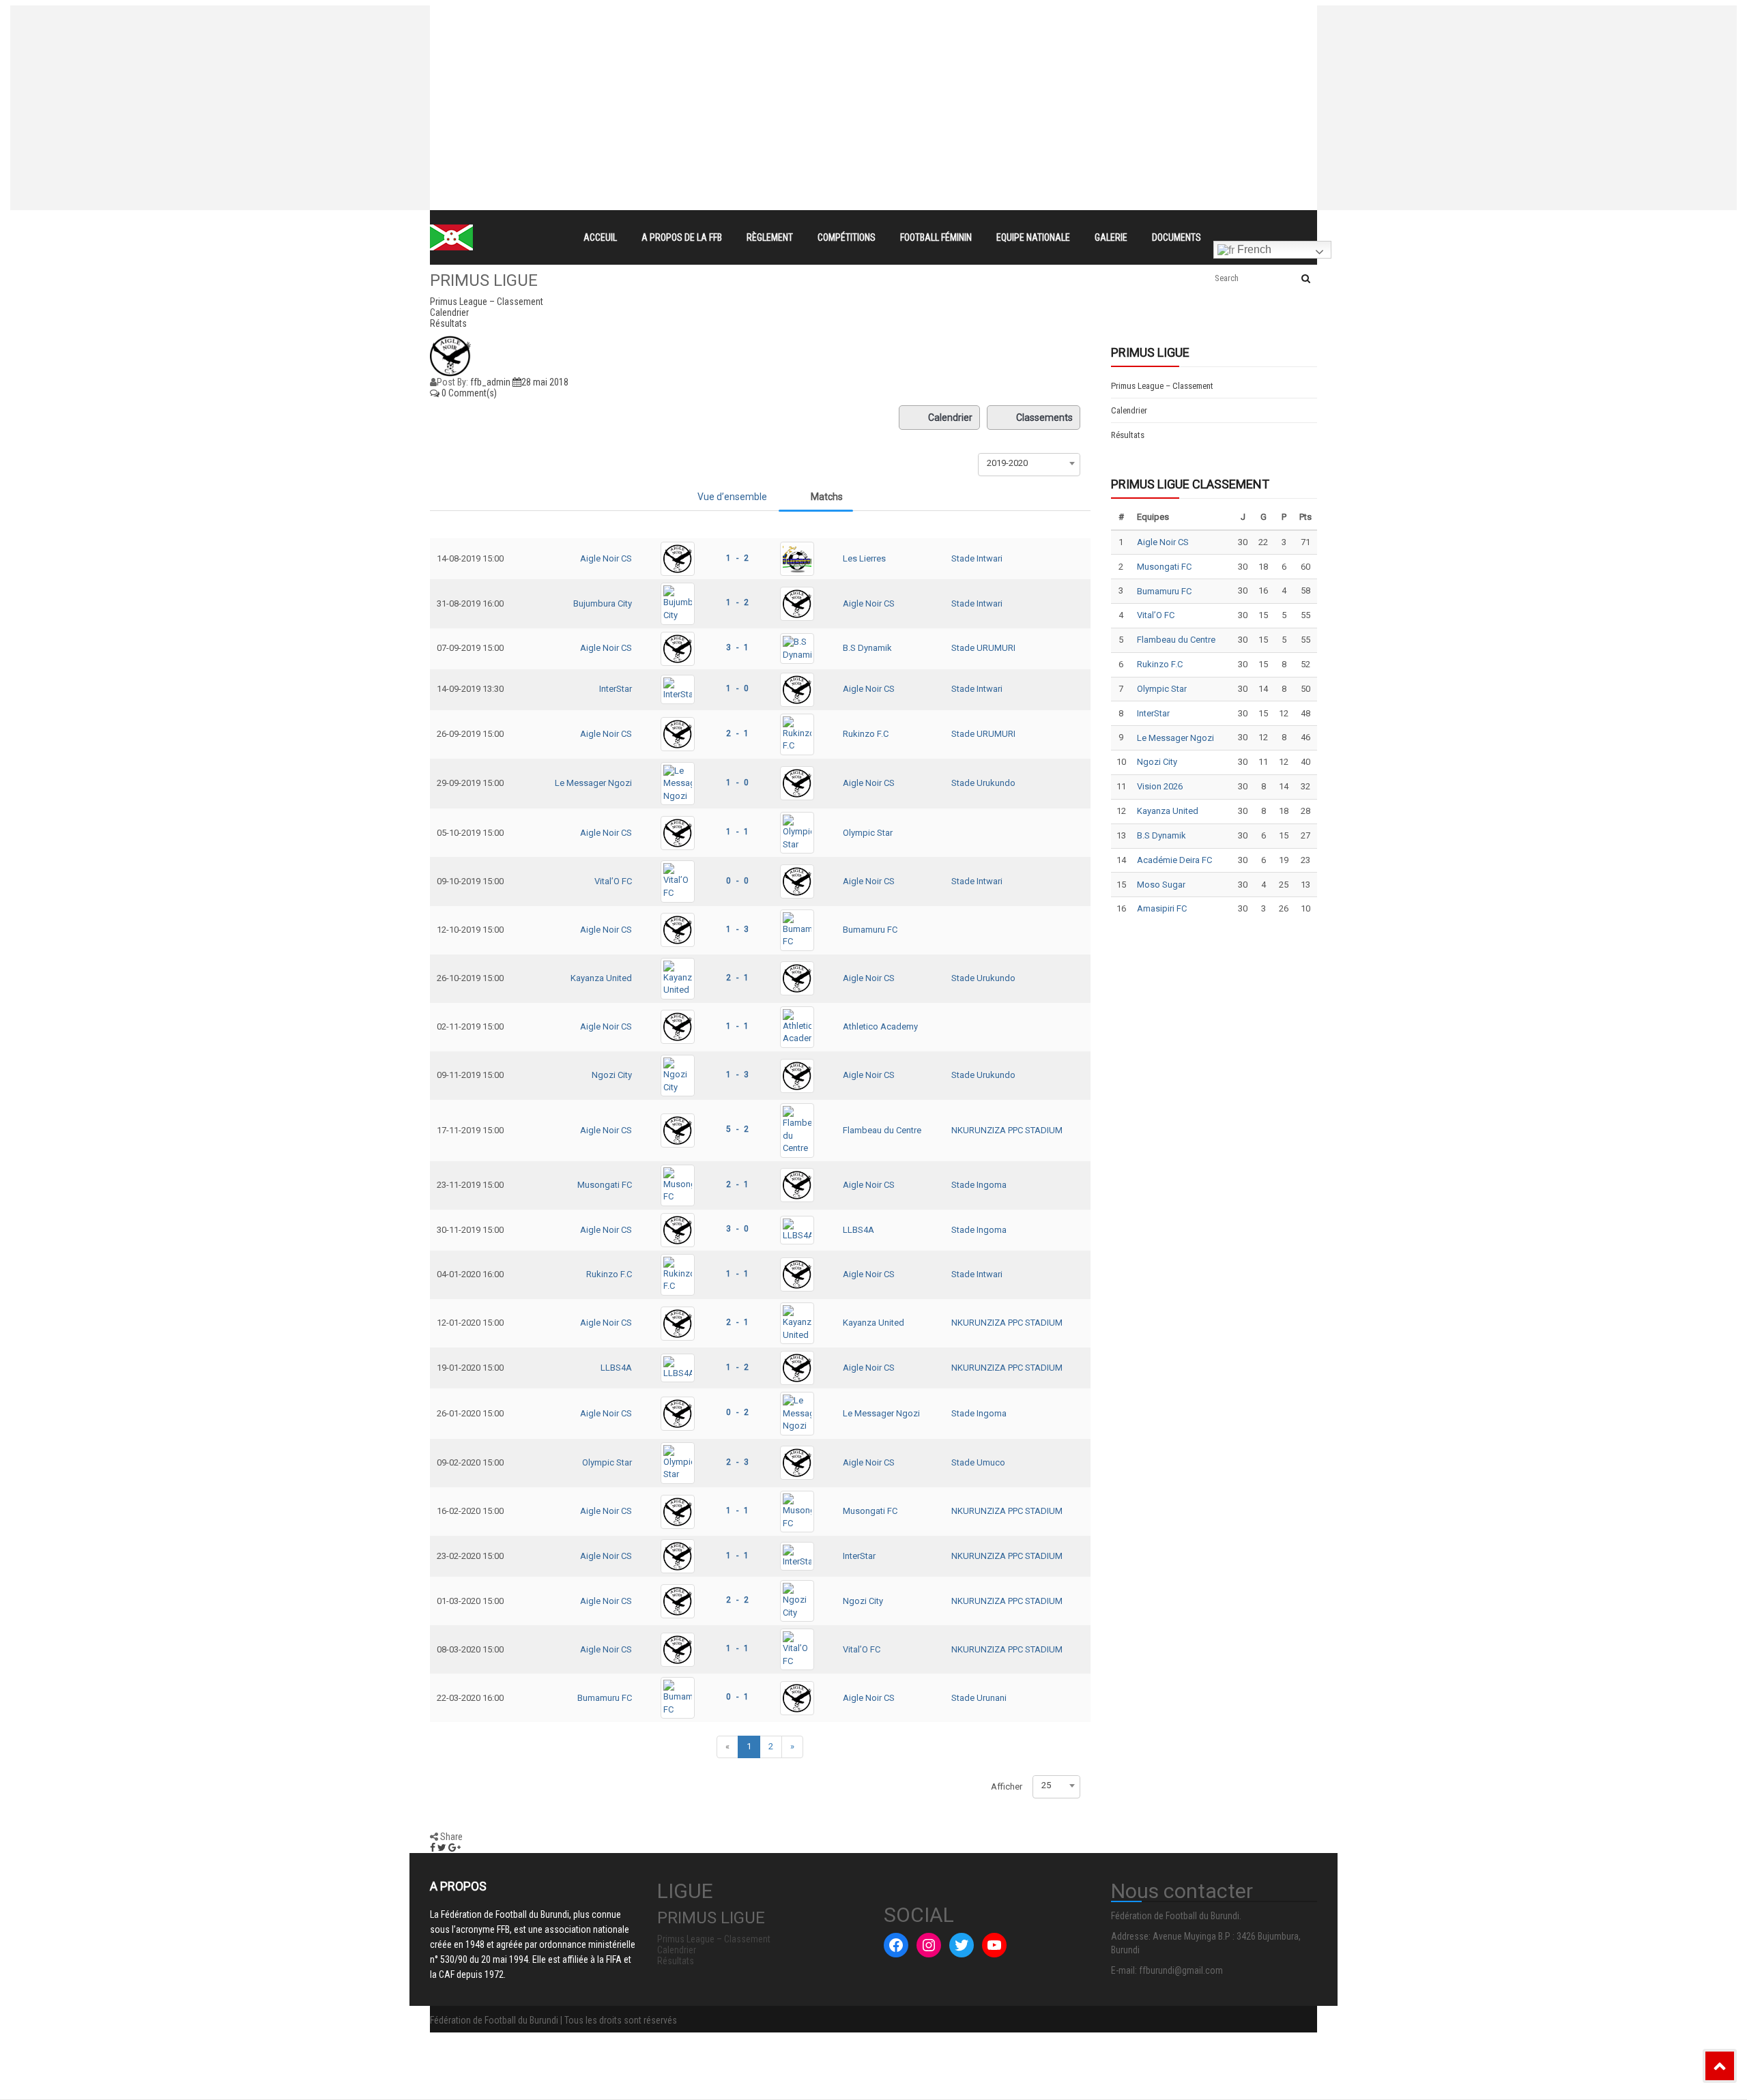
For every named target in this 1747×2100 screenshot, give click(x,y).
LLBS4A (858, 1230)
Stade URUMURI (983, 648)
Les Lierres (864, 558)
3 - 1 (737, 647)
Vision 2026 (1160, 786)
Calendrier (950, 418)
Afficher (1007, 1787)
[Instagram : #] (929, 1945)
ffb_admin (490, 382)
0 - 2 (737, 1412)
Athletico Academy (880, 1026)
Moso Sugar (1161, 885)
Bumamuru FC (870, 930)
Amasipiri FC (1162, 908)
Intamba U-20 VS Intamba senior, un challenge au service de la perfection (760, 42)
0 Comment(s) (468, 393)
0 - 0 (737, 881)
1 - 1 (737, 832)
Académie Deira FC (1174, 860)
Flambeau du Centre (882, 1130)
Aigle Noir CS (606, 558)
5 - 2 (737, 1129)
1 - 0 (737, 688)
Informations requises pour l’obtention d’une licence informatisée (738, 67)
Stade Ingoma (979, 1185)
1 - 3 (737, 929)
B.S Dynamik (867, 648)
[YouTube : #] (994, 1945)
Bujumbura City (603, 603)
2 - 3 (737, 1462)
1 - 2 (737, 558)
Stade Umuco (978, 1462)
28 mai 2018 (545, 382)
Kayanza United (601, 978)
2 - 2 (737, 1600)
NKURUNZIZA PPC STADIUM (1007, 1130)
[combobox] (1029, 463)
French (1253, 249)
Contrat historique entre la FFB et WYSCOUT (693, 18)
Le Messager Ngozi (593, 783)
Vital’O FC (613, 881)
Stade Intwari (977, 558)
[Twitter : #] (962, 1945)
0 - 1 (737, 1697)
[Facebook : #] (896, 1945)
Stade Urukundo (983, 783)
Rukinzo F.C (866, 734)
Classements (1044, 418)
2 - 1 (737, 733)
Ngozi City (612, 1075)
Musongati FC (605, 1185)
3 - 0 (737, 1229)
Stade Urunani (979, 1698)
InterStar (616, 689)
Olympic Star (868, 833)
